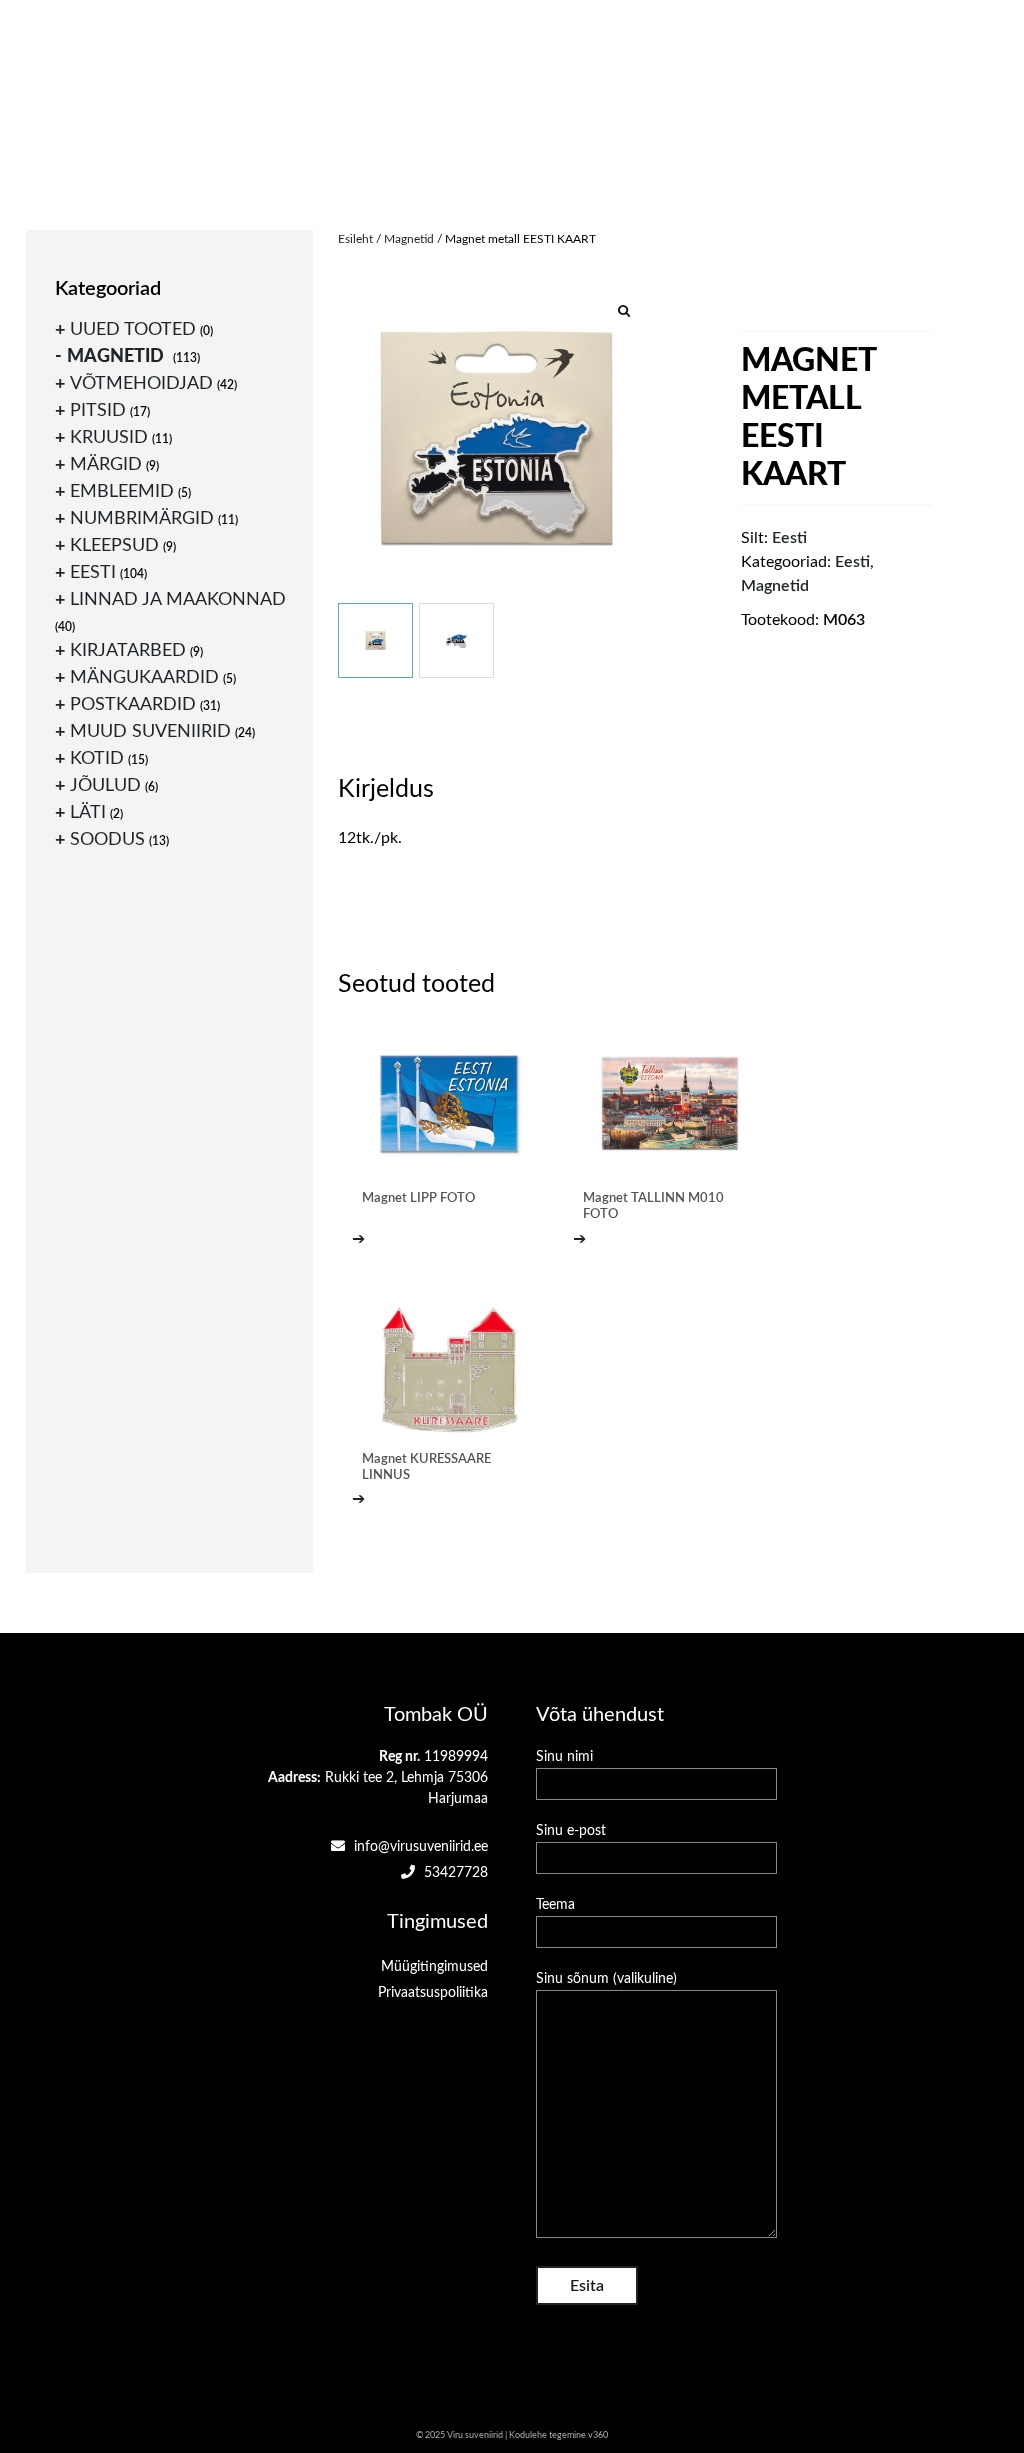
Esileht (355, 239)
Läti (88, 813)
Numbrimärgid (142, 519)
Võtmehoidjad (141, 384)
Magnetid (409, 239)
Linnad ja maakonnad (178, 600)
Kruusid (109, 438)
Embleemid (122, 492)
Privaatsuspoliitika (433, 1993)
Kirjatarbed (128, 651)
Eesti (852, 562)
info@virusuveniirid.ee (419, 1847)
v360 (598, 2435)
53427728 (454, 1873)
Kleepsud (114, 546)
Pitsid (98, 411)
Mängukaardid (144, 678)
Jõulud (105, 786)
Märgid (106, 465)
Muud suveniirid (150, 732)
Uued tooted (133, 330)
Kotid (97, 759)
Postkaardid (133, 705)
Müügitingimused (434, 1967)
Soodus (107, 840)
